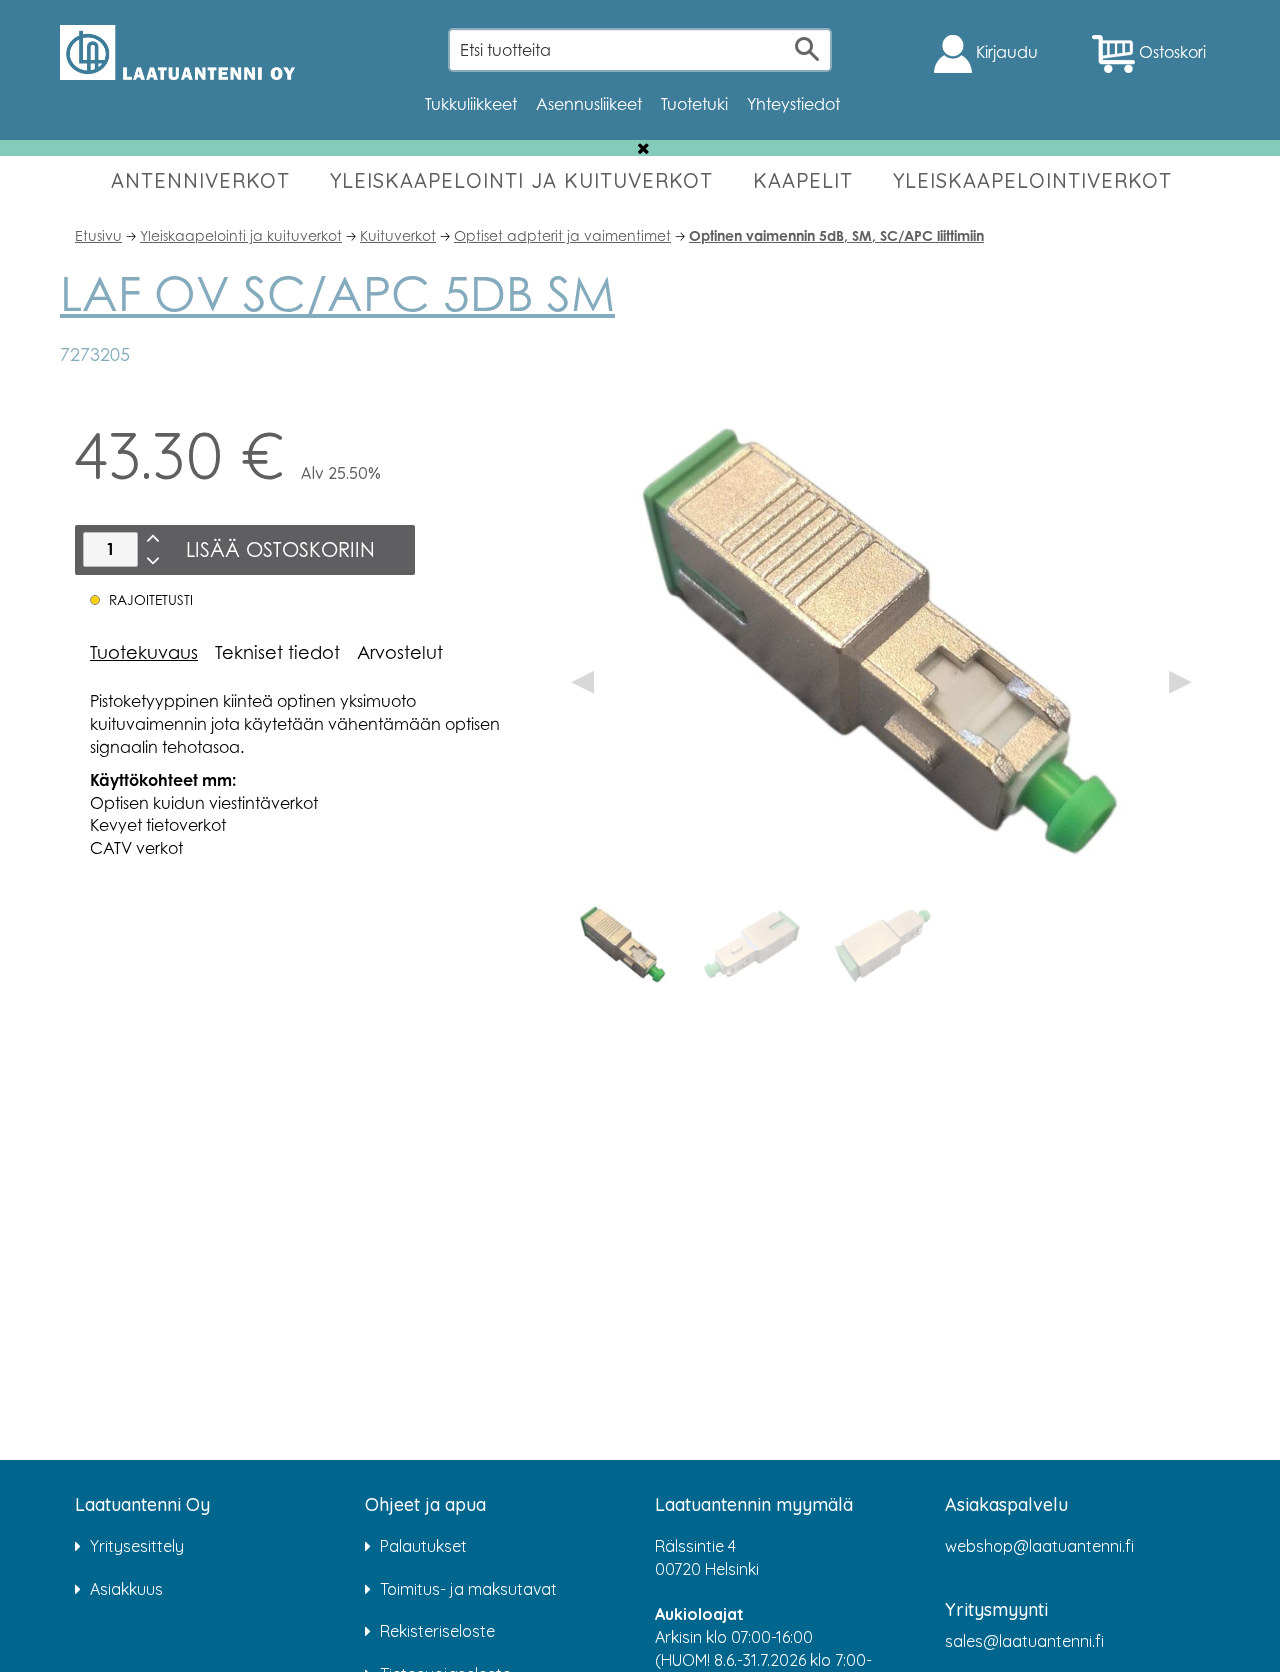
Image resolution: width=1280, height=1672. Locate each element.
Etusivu (98, 235)
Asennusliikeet (589, 104)
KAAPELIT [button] (803, 180)
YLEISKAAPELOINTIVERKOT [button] (1032, 180)
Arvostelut (400, 652)
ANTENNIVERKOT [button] (200, 180)
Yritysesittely (137, 1546)
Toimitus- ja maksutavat (468, 1589)
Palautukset (423, 1546)
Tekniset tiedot (277, 652)
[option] (623, 945)
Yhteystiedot (793, 104)
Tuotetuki (694, 104)
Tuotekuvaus (144, 652)
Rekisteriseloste (437, 1631)
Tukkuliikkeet (471, 104)
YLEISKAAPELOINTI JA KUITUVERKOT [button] (521, 180)
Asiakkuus (126, 1589)
